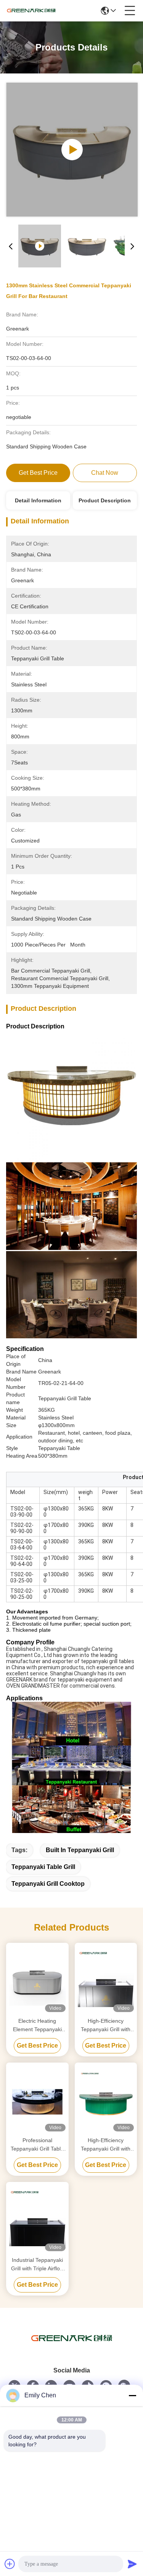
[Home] (72, 2348)
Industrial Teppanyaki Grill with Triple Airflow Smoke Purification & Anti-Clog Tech (37, 2265)
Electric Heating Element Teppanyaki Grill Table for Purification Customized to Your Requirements (37, 2026)
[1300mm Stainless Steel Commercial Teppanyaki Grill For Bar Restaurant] (72, 150)
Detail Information (38, 500)
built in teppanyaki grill (80, 1850)
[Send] (132, 2564)
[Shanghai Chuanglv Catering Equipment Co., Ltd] (31, 11)
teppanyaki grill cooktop (48, 1884)
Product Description (105, 500)
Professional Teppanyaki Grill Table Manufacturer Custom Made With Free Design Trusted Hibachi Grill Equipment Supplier (37, 2145)
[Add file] (10, 2564)
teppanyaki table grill (43, 1867)
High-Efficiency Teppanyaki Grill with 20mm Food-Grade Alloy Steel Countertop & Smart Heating (106, 2026)
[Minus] (132, 2395)
